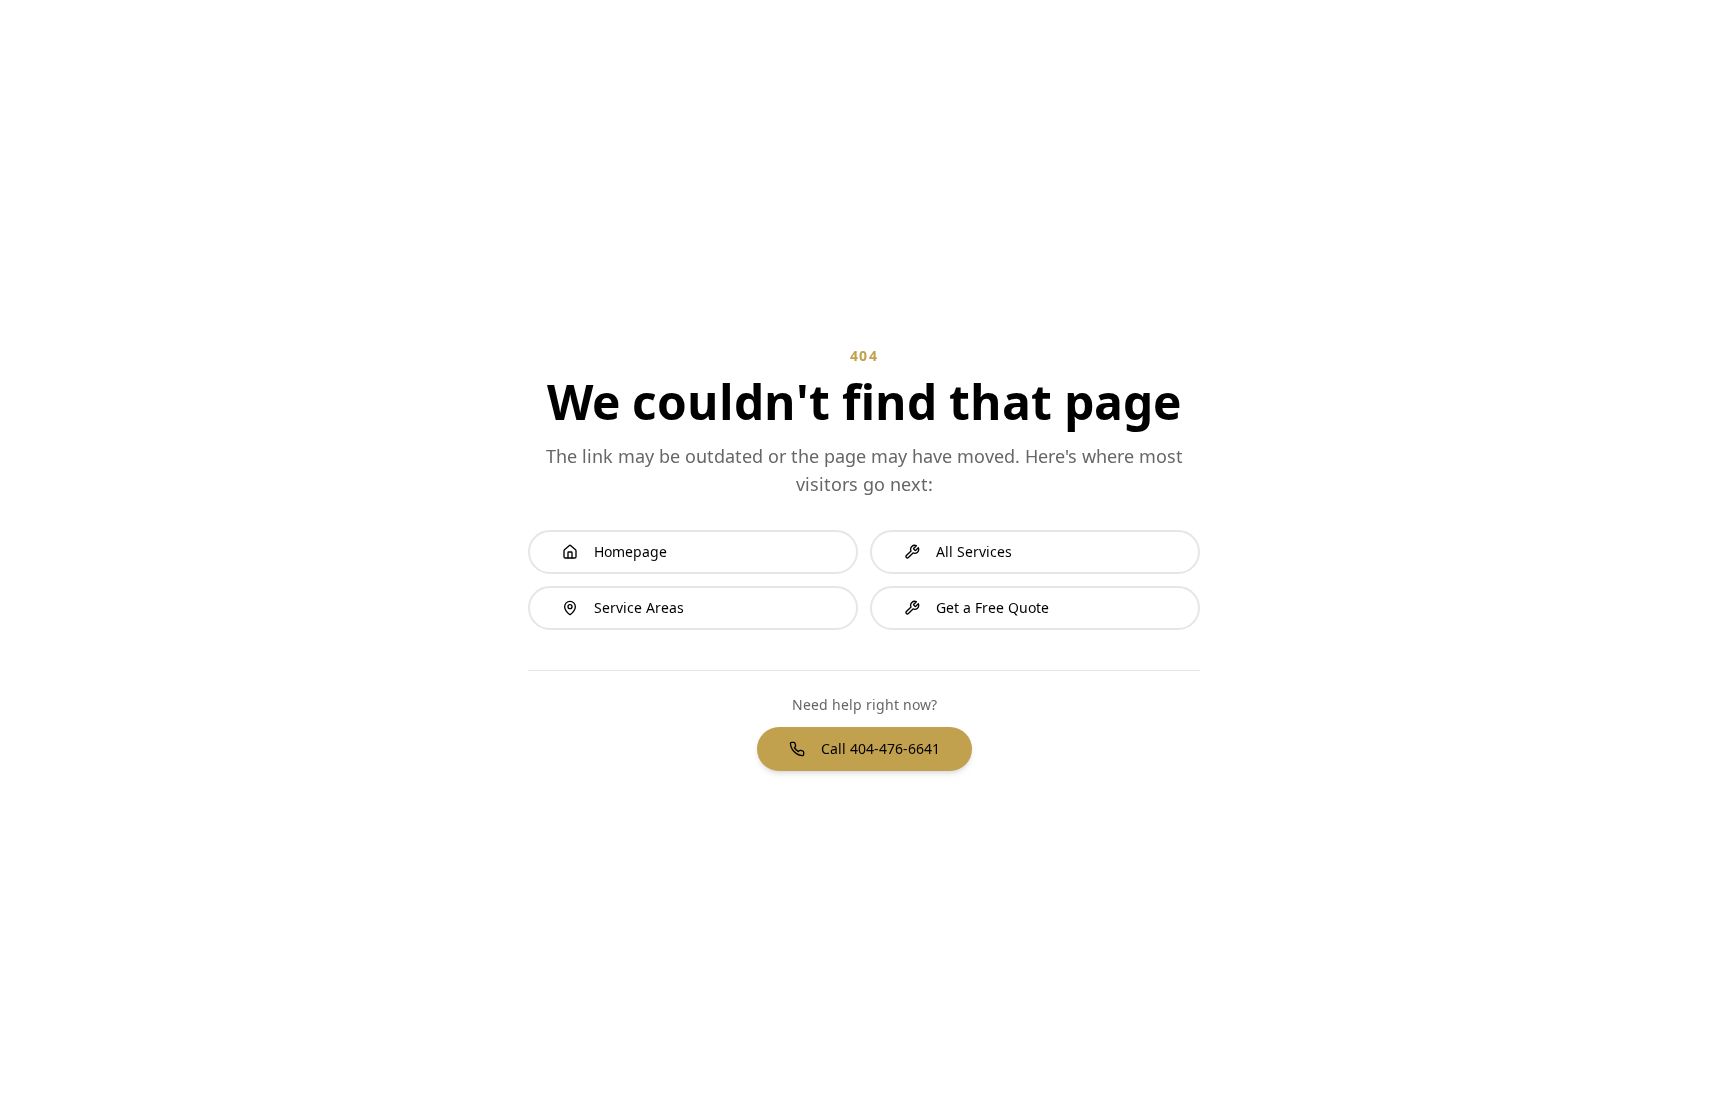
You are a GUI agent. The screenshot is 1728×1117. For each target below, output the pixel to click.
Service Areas (639, 607)
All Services (974, 551)
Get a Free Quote (992, 607)
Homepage (630, 551)
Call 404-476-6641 (880, 748)
